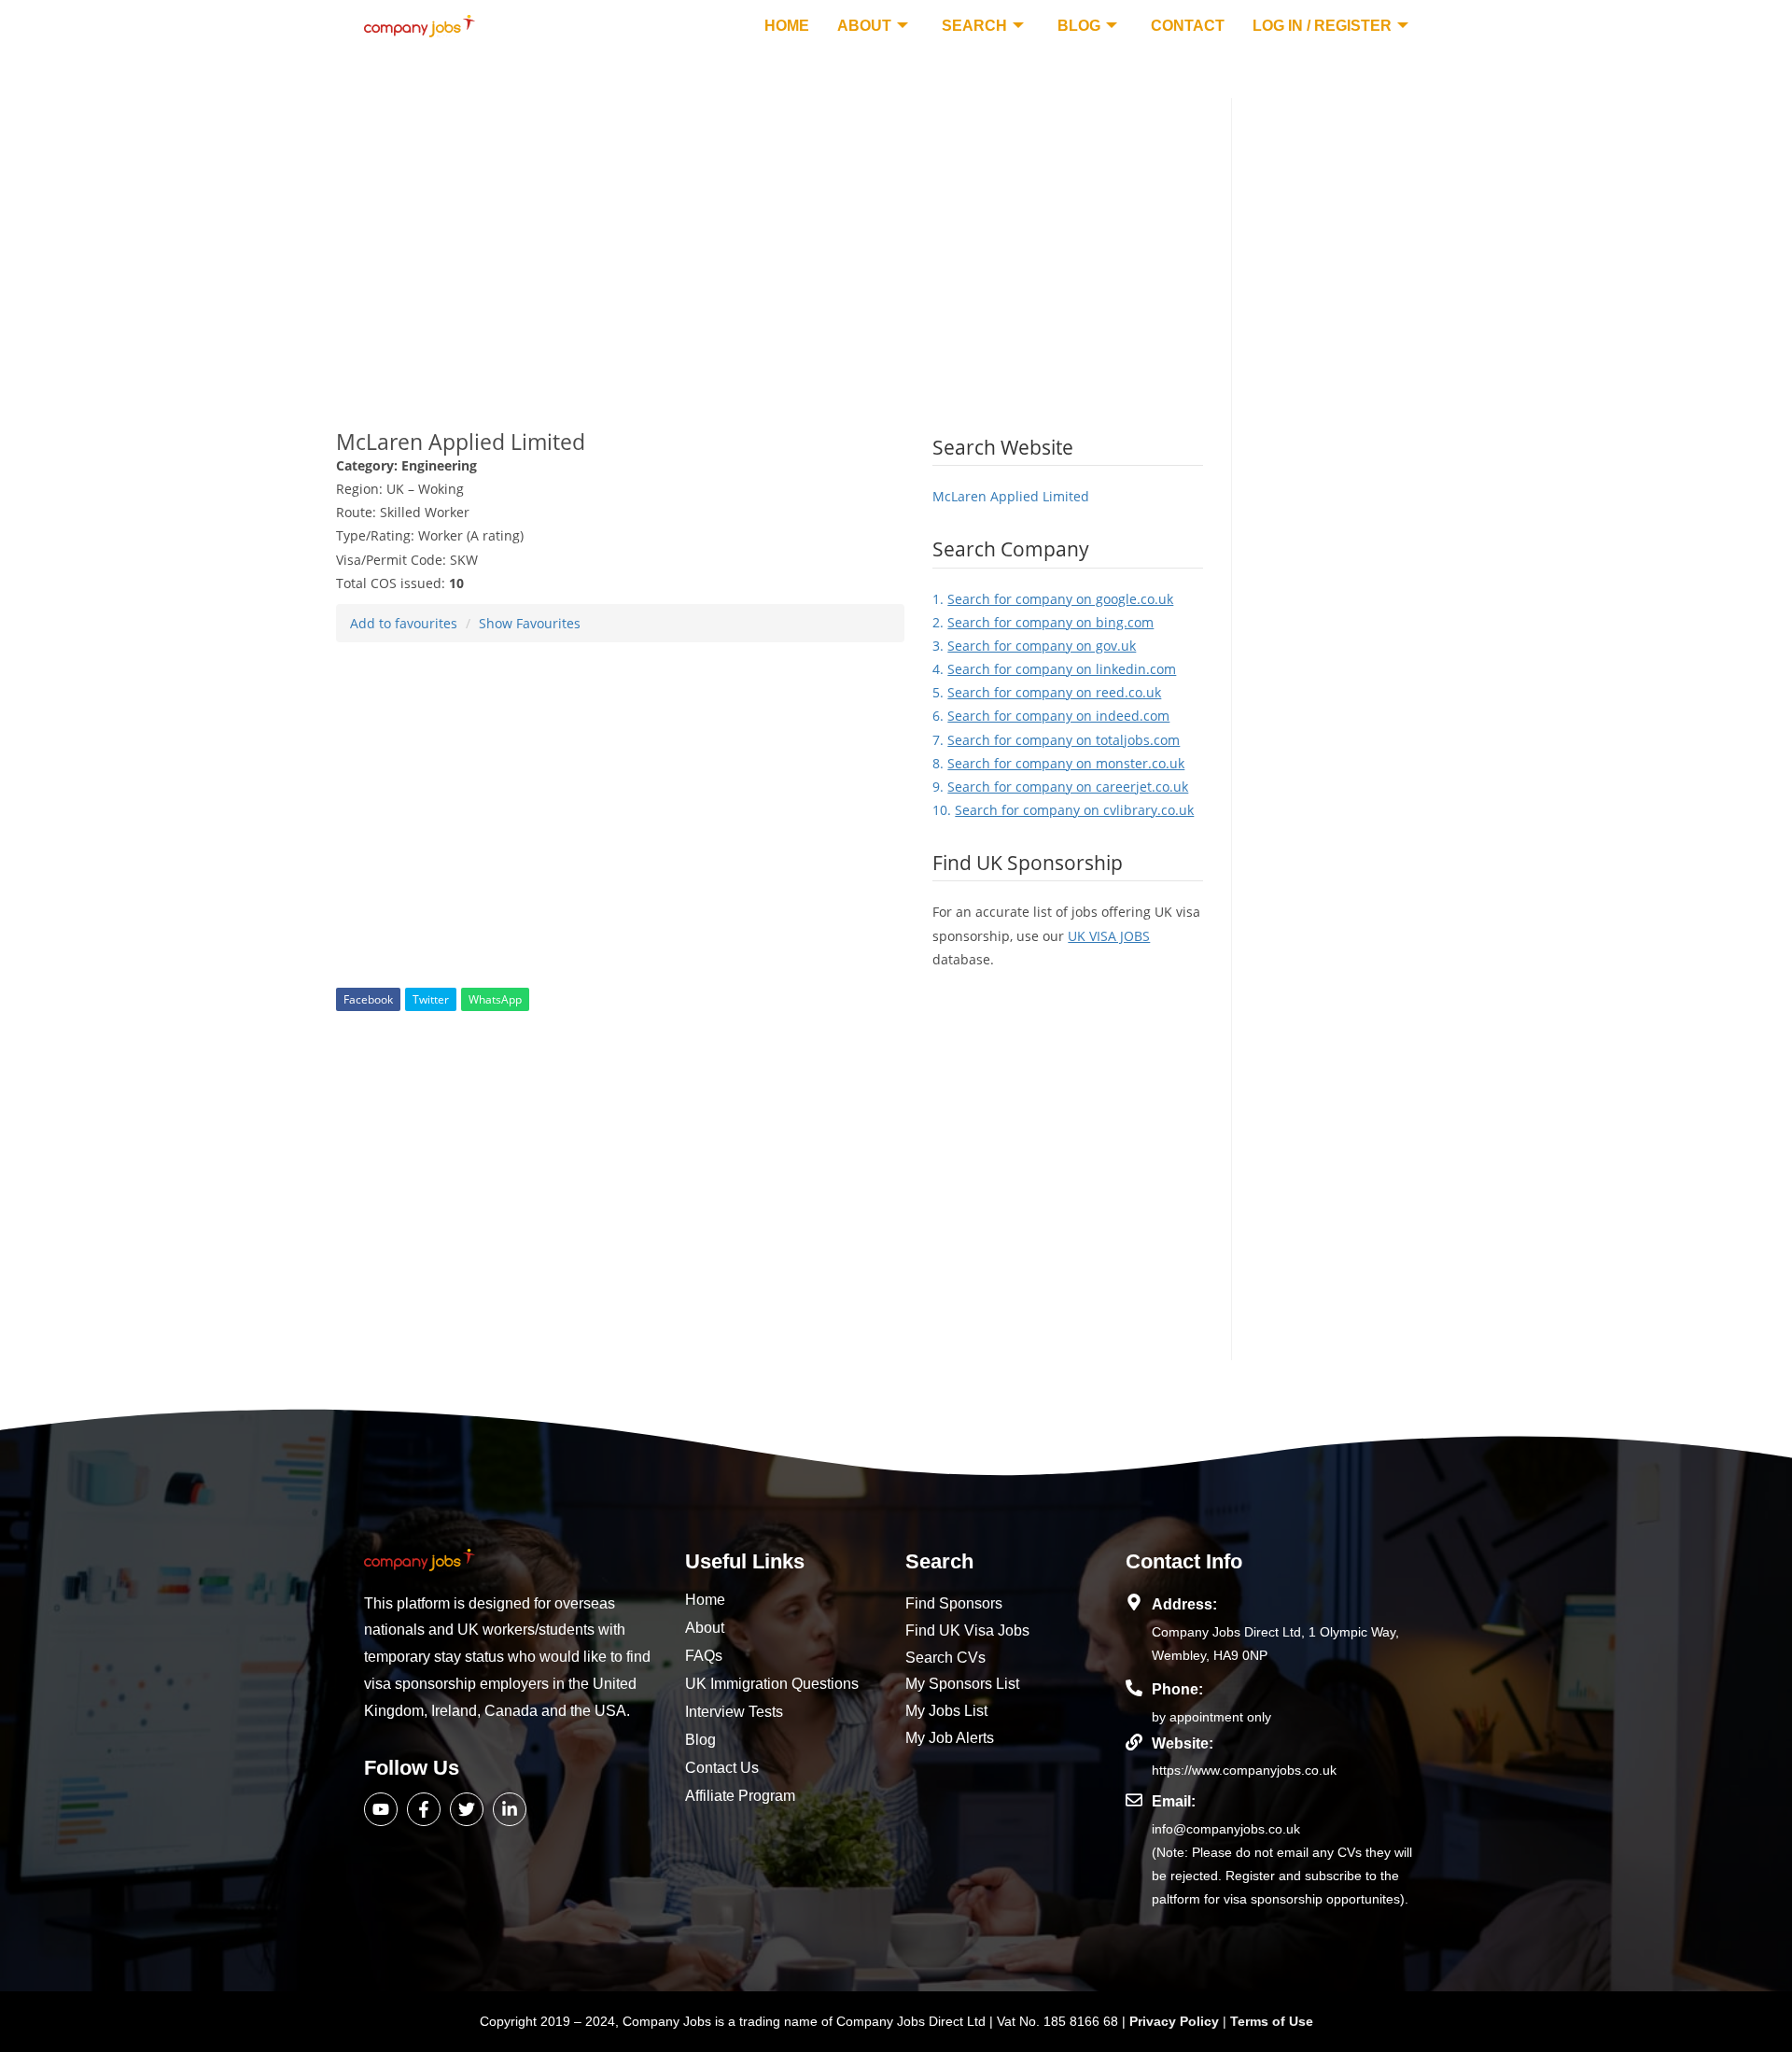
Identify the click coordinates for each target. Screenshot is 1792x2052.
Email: (1174, 1801)
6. (1051, 716)
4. (1054, 669)
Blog (1079, 26)
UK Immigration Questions (772, 1684)
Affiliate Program (740, 1796)
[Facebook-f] (424, 1809)
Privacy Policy (1176, 2021)
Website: (1183, 1743)
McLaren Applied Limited (1011, 496)
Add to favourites (404, 623)
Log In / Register (1322, 26)
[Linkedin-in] (510, 1809)
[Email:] (1134, 1800)
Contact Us (722, 1768)
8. (1058, 763)
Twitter (431, 999)
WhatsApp (495, 999)
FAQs (704, 1656)
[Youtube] (381, 1809)
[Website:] (1134, 1742)
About (864, 26)
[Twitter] (467, 1809)
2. (1043, 622)
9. (1060, 787)
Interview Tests (734, 1712)
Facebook (368, 999)
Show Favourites (530, 623)
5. (1047, 692)
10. (1063, 810)
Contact (1188, 26)
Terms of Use (1272, 2021)
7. (1056, 740)
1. (1053, 599)
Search (974, 26)
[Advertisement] (770, 229)
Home (787, 26)
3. (1034, 646)
